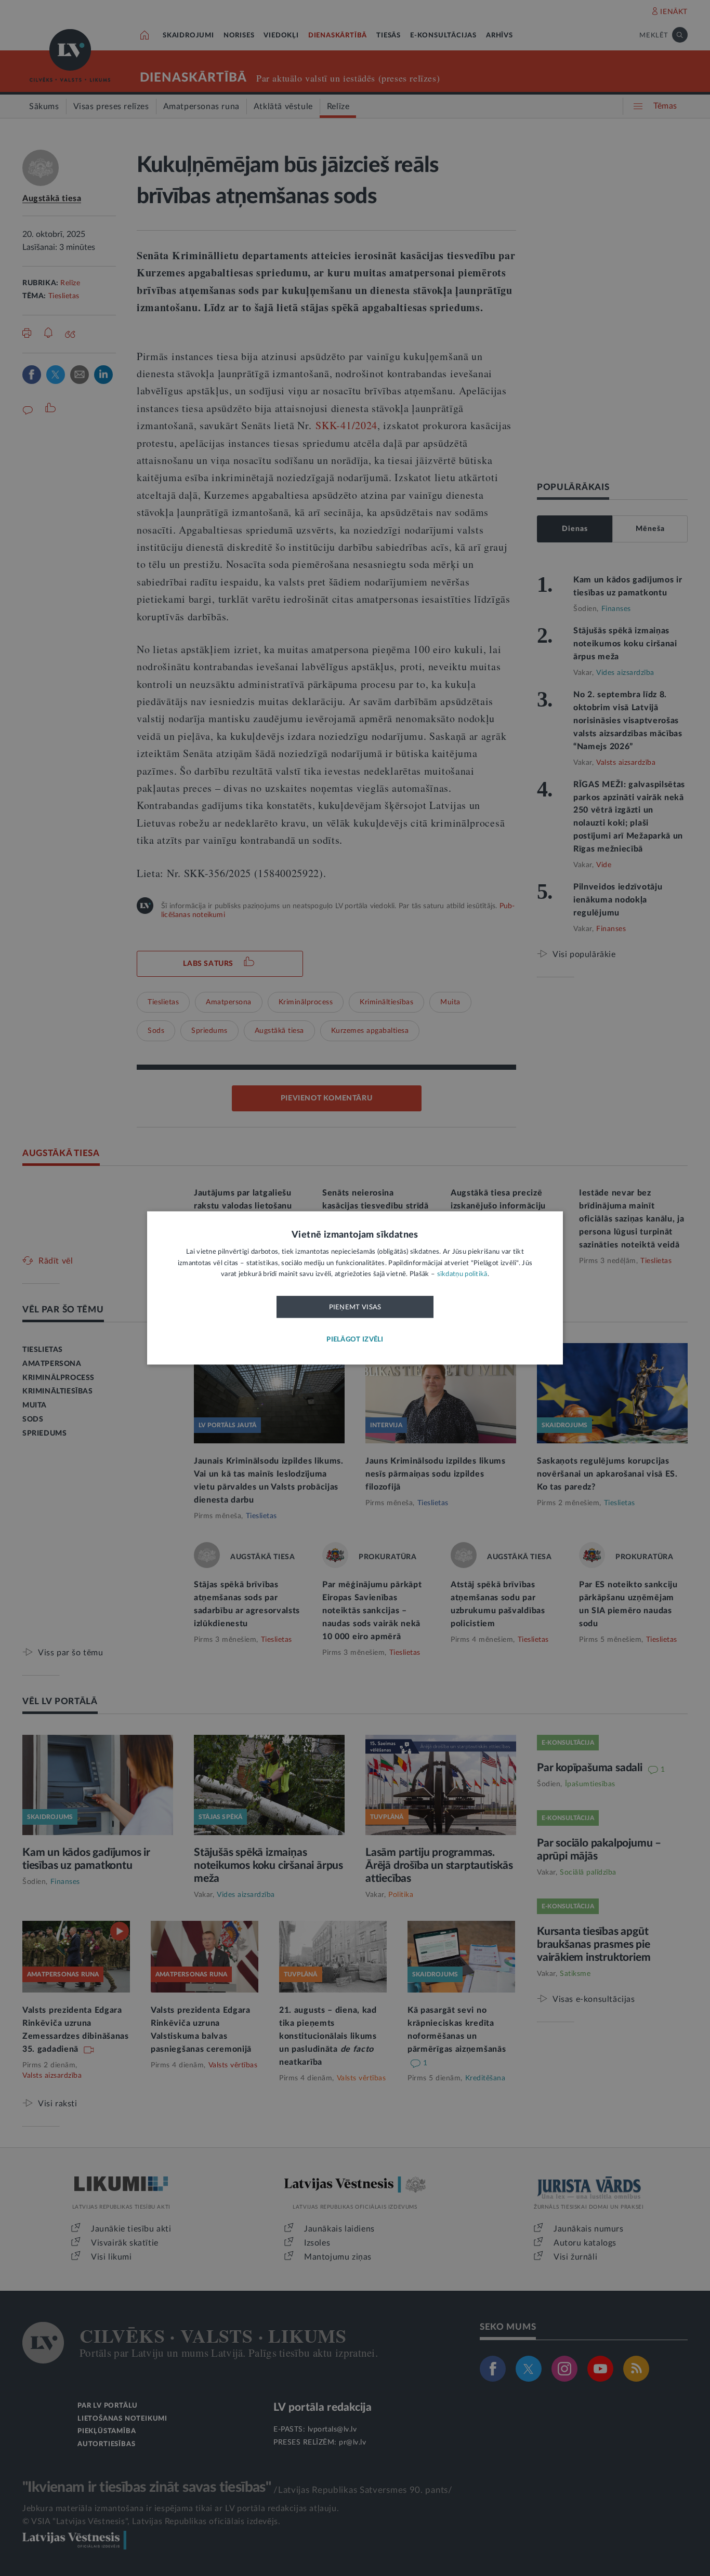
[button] (355, 1340)
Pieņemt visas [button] (355, 1307)
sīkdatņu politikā (462, 1275)
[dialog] (355, 1288)
